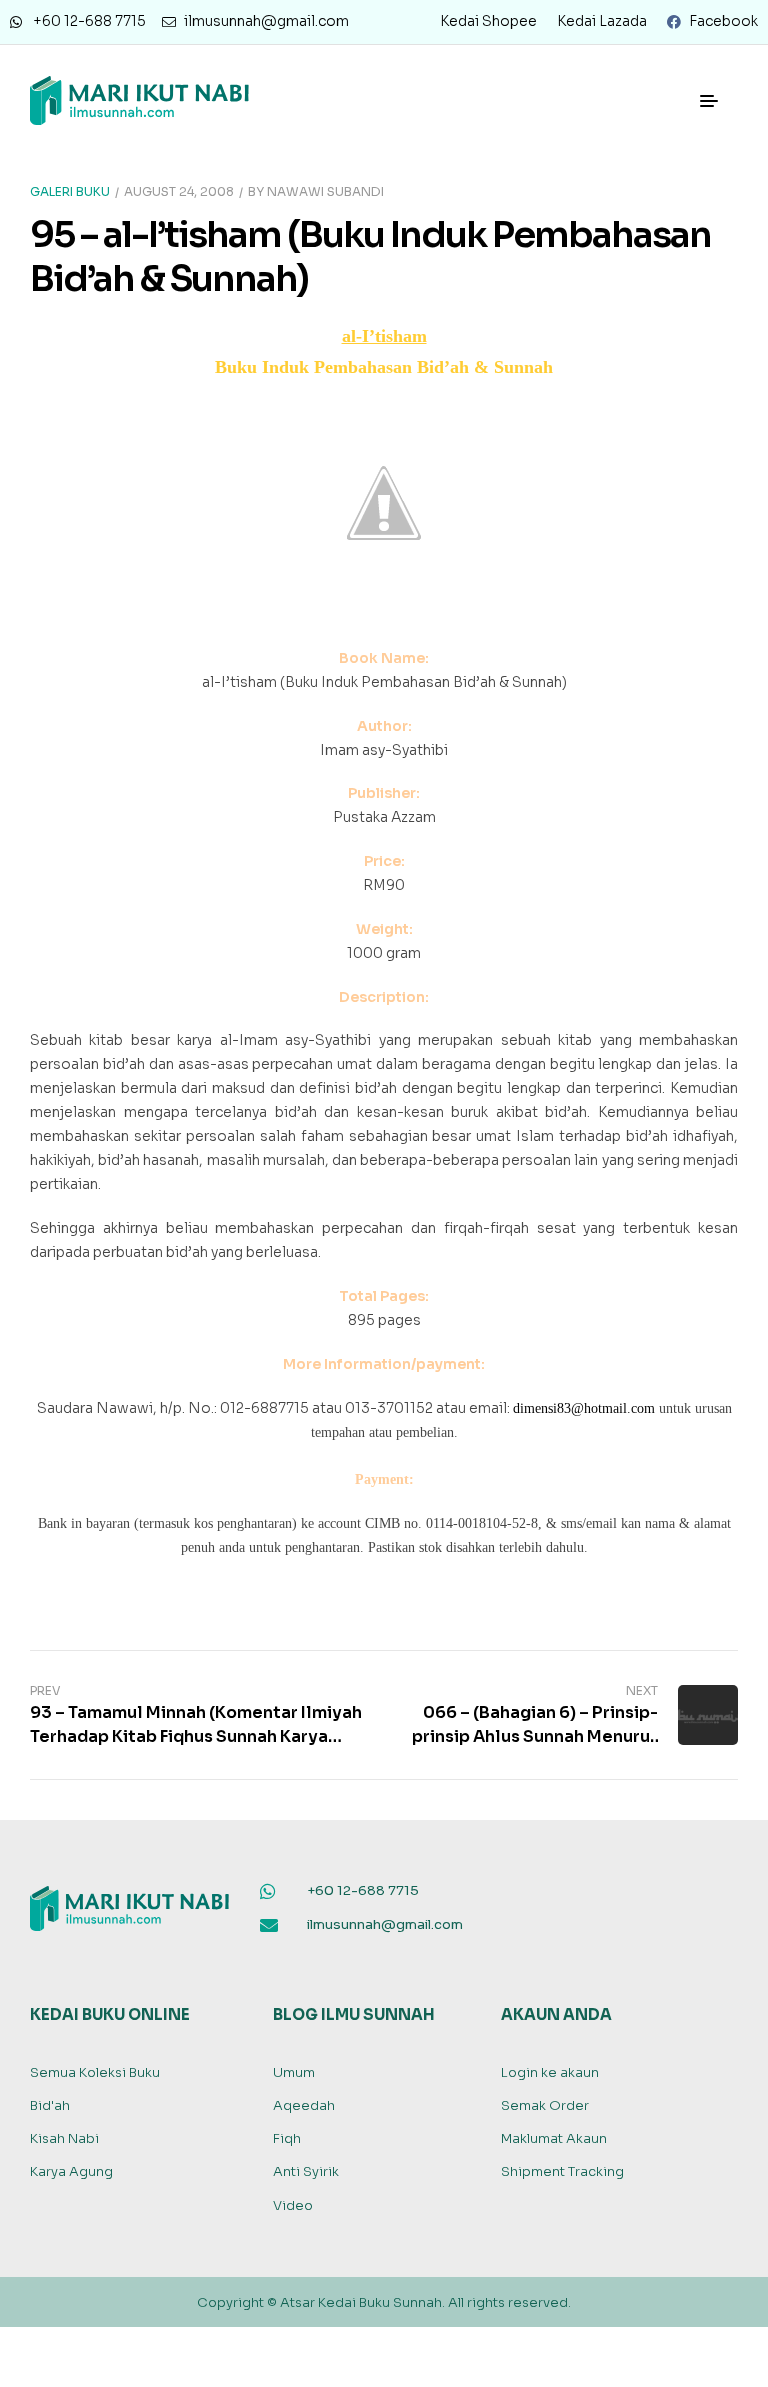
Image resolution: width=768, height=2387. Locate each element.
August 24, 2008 (179, 191)
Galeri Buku (70, 191)
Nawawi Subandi (325, 191)
